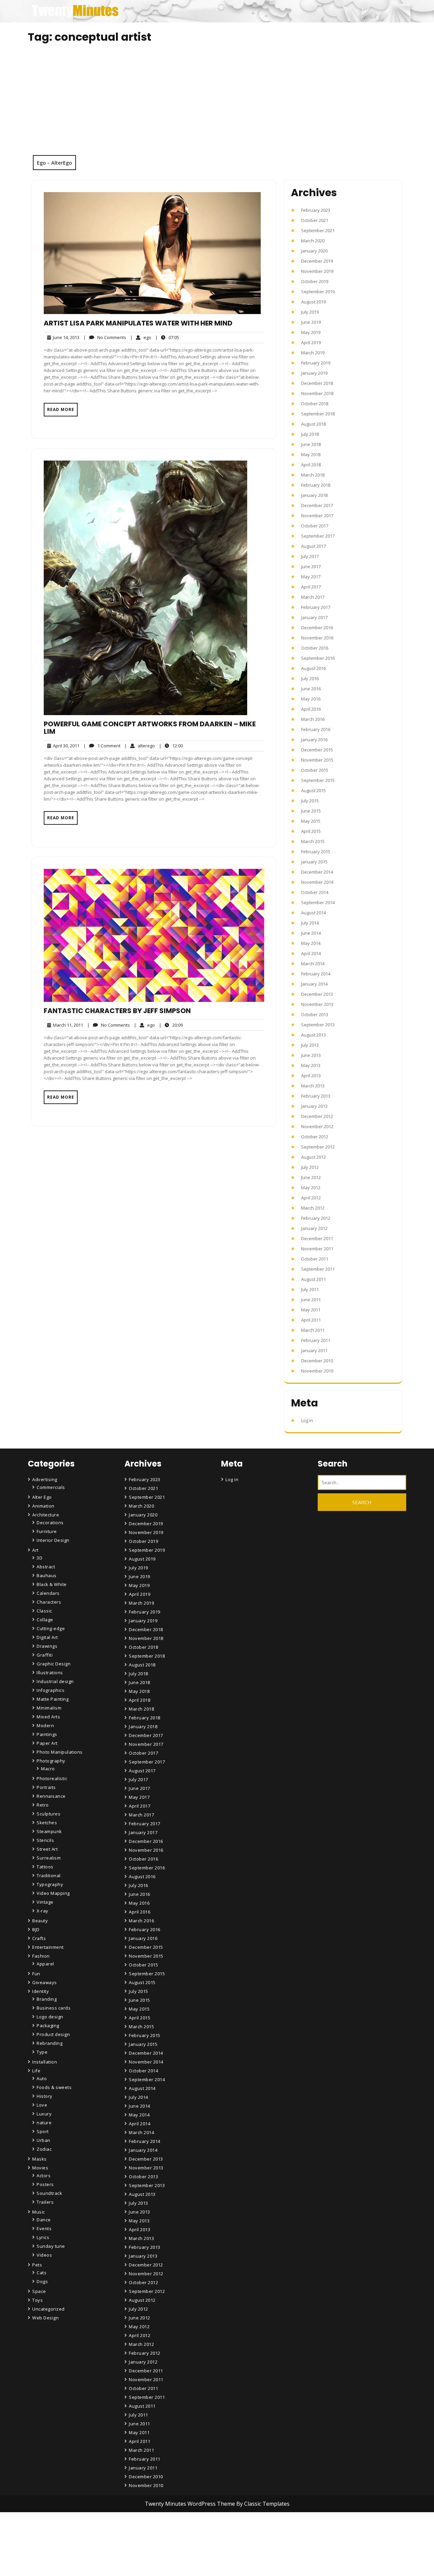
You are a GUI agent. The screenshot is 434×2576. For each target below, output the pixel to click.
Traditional (49, 1875)
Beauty (40, 1921)
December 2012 (317, 1116)
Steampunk (49, 1831)
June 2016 (311, 689)
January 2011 (314, 1350)
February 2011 (316, 1340)
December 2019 (317, 261)
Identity (41, 1991)
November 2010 (317, 1371)
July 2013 (310, 1045)
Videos (44, 2255)
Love (42, 2105)
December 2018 (317, 383)
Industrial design (55, 1681)
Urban (44, 2140)
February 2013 (316, 1096)
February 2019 (316, 363)
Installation (45, 2062)
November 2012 (317, 1126)
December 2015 (317, 750)
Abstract (46, 1567)
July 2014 (310, 923)
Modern (45, 1725)
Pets (37, 2265)
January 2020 (314, 251)
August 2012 (313, 1157)
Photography (51, 1761)
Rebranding (50, 2043)
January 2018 (314, 495)
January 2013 (314, 1106)
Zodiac (44, 2149)
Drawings (47, 1646)
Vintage (45, 1902)
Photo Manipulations (60, 1752)
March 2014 (313, 964)
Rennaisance (51, 1796)
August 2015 (313, 790)
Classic (44, 1611)
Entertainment (48, 1947)
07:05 (167, 337)
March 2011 (313, 1330)
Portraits (46, 1787)
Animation (43, 1506)
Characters (49, 1602)
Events (44, 2228)
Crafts (39, 1938)
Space (39, 2291)
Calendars (48, 1593)
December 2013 (317, 994)
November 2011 (317, 1249)
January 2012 (314, 1228)
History (45, 2096)
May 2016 (311, 699)
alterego (140, 745)
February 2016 (316, 729)
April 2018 (311, 465)
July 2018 (310, 434)
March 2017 (313, 597)
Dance (44, 2220)
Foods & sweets (54, 2087)
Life (36, 2071)
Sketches (47, 1823)
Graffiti (45, 1655)
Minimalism (49, 1708)
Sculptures (48, 1814)
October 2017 (315, 526)
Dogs (42, 2281)
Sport (43, 2131)
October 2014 (315, 892)
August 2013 (313, 1035)
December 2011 (317, 1238)
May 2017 (311, 577)
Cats (42, 2273)
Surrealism (49, 1858)
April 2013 (311, 1076)
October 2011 (315, 1259)
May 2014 (311, 943)
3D (40, 1558)
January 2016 (314, 740)
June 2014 (311, 933)
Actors (44, 2176)
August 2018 (313, 424)
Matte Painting (53, 1699)
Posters (45, 2184)
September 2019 (318, 292)
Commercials (51, 1487)
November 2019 (317, 271)
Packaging (48, 2026)
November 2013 (317, 1004)
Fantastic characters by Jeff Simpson (117, 1011)
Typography (50, 1884)
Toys (37, 2300)
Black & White (52, 1584)
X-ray (43, 1911)
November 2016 (317, 638)
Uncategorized (48, 2309)
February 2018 (316, 485)
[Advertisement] (217, 104)
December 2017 (317, 505)
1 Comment (102, 746)
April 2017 (311, 587)
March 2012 (313, 1208)
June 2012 (311, 1177)
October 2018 (315, 404)
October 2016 (315, 648)
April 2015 (311, 831)
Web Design (45, 2318)
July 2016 (310, 678)
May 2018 (311, 454)
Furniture (47, 1531)
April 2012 (311, 1198)
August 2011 (313, 1279)
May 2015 (311, 821)
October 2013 (315, 1014)
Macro (48, 1769)
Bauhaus (47, 1575)
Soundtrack (49, 2193)
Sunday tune (51, 2246)
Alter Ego (42, 1497)
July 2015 (310, 801)
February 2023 (316, 210)
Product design (53, 2034)
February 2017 (316, 607)
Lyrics (43, 2237)
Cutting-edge (51, 1628)
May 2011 (311, 1310)
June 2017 (311, 566)
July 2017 (310, 556)
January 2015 (314, 862)
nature (44, 2123)
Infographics (51, 1690)
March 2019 (313, 353)
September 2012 (318, 1147)
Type (42, 2052)
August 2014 (313, 913)
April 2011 (311, 1320)
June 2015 (311, 811)
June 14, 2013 (65, 338)
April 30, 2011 (65, 746)
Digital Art (47, 1637)
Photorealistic (52, 1778)
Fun (36, 1974)
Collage (45, 1620)
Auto (42, 2078)
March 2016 (313, 719)
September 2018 (318, 414)
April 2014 (311, 953)
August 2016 (313, 668)
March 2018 (313, 475)
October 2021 (315, 220)
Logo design (50, 2017)
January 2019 (314, 373)
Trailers (45, 2202)
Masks (40, 2159)
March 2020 (313, 241)
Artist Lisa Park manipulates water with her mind (138, 323)
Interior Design (53, 1540)
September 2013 (318, 1025)
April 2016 (311, 709)
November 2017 (317, 516)
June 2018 (311, 444)
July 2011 (310, 1289)
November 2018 (317, 393)
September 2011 (318, 1269)
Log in (307, 1420)
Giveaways (45, 1982)
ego (141, 337)
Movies (40, 2168)
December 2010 (317, 1361)
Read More (61, 409)
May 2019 (311, 332)
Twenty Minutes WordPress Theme (191, 2504)
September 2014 (318, 902)
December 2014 (317, 872)
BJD (36, 1929)
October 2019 (315, 281)
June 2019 (311, 322)
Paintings (47, 1734)
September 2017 (318, 536)
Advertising (45, 1479)
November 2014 (317, 882)
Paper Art (47, 1743)
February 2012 (316, 1218)
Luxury (44, 2114)
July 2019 (310, 312)
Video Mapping (53, 1893)
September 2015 (318, 780)
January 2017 (314, 617)
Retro (43, 1805)
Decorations (50, 1523)
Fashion (41, 1956)
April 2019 (311, 342)
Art (35, 1550)
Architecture (46, 1515)
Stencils (45, 1840)
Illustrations (50, 1673)
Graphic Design (54, 1664)
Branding (47, 1999)
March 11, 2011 (67, 1025)
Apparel (45, 1964)
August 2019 (313, 302)
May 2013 (311, 1065)
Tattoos (45, 1867)
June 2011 (311, 1300)
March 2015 (313, 841)
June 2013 (311, 1055)
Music (39, 2212)
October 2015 (315, 770)
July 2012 (310, 1167)
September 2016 (318, 658)
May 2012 (311, 1188)
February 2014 (316, 974)
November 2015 (317, 760)
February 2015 (316, 852)
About (137, 2553)
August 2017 (313, 546)
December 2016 (317, 628)
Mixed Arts (48, 1717)
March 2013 (313, 1086)
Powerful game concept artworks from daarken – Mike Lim (150, 728)
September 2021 (318, 230)
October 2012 (315, 1137)
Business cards (54, 2008)
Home (137, 2534)
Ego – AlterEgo (54, 163)
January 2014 (314, 984)
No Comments (105, 338)
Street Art (47, 1849)
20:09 (171, 1025)
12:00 (171, 745)
